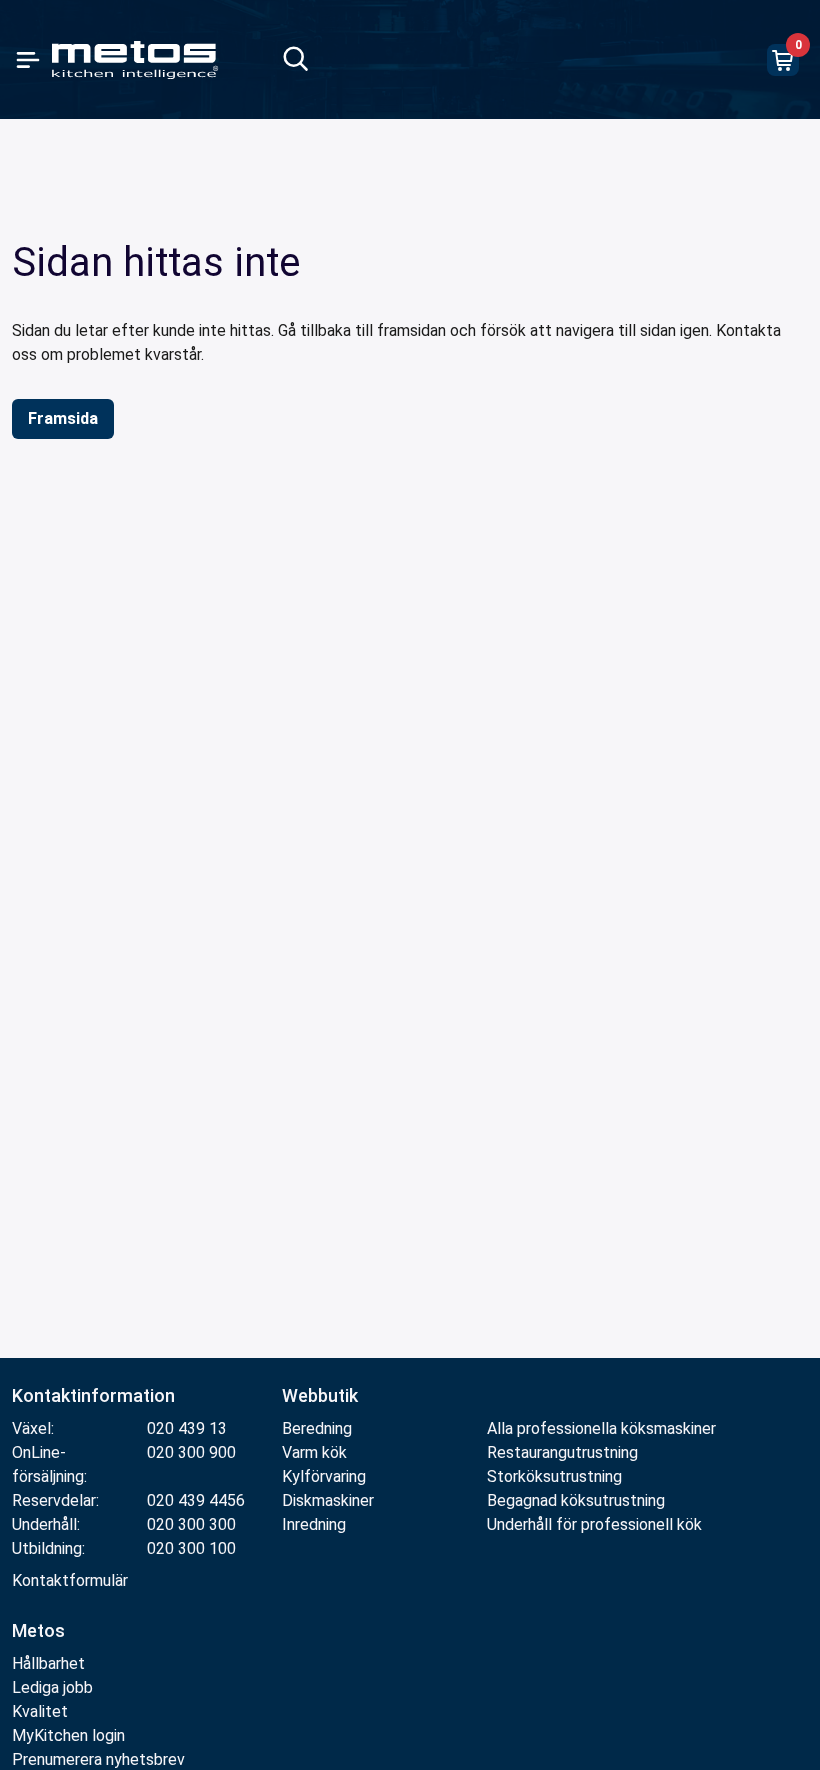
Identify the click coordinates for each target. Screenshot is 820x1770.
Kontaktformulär (70, 1580)
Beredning (317, 1428)
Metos (38, 1630)
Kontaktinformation (93, 1395)
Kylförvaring (324, 1476)
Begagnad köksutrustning (576, 1500)
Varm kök (314, 1452)
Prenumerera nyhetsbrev (98, 1759)
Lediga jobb (52, 1687)
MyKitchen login (68, 1735)
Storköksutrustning (554, 1476)
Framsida (63, 418)
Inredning (314, 1524)
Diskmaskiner (328, 1500)
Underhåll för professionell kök (594, 1524)
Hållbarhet (48, 1663)
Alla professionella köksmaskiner (601, 1428)
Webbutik (320, 1395)
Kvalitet (40, 1711)
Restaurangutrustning (562, 1452)
